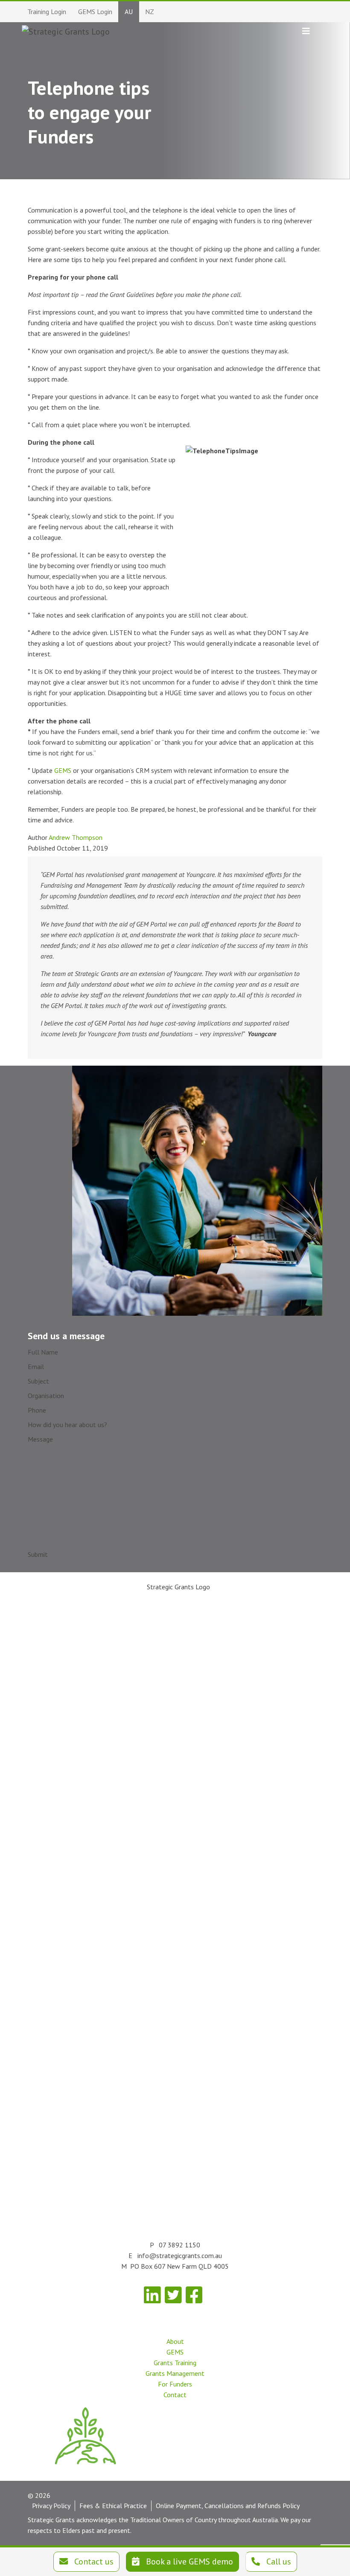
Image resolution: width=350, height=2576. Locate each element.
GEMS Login (95, 12)
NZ (150, 12)
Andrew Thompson (76, 837)
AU (129, 12)
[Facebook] (194, 2295)
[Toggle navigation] (306, 31)
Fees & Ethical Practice (113, 2506)
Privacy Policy (51, 2506)
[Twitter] (173, 2295)
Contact (175, 2395)
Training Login (47, 12)
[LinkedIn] (152, 2295)
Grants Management (175, 2373)
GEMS (63, 770)
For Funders (175, 2384)
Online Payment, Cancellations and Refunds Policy (228, 2506)
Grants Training (175, 2363)
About (175, 2341)
